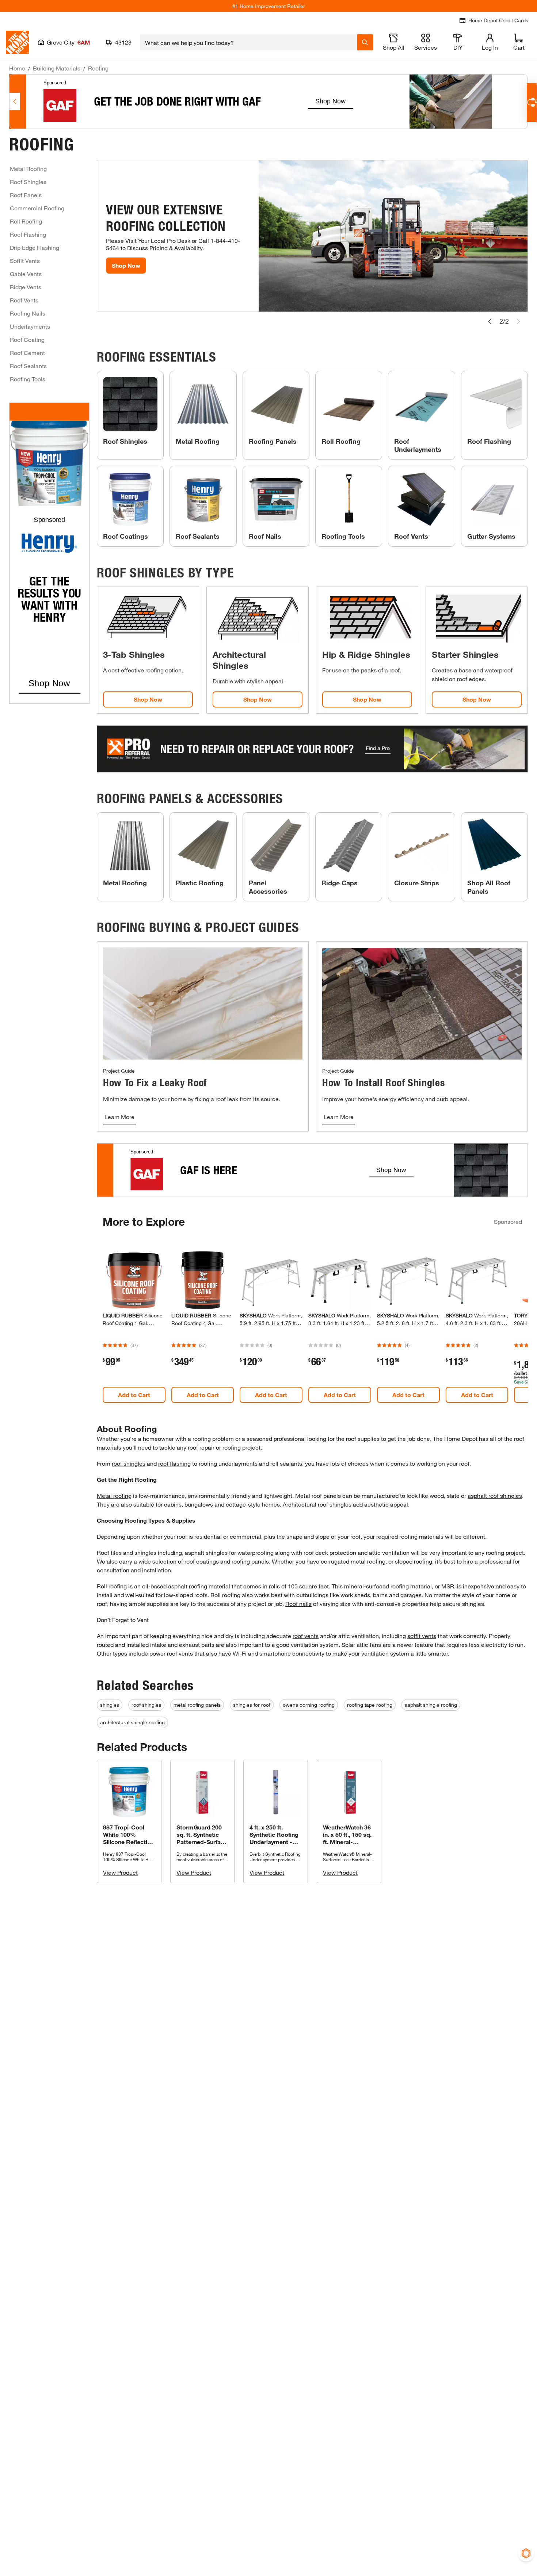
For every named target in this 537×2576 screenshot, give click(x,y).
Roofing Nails (28, 313)
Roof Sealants (28, 366)
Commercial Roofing (37, 208)
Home (17, 68)
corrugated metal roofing (353, 1561)
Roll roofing (112, 1586)
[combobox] (249, 42)
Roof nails (298, 1604)
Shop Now (126, 265)
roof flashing (174, 1463)
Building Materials (57, 68)
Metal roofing (114, 1495)
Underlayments (30, 326)
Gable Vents (26, 274)
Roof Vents (24, 300)
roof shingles (129, 1463)
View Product (120, 1872)
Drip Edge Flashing (35, 247)
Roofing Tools (28, 379)
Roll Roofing (26, 221)
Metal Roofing (28, 169)
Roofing (98, 68)
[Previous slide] (490, 321)
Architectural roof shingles (317, 1504)
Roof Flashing (28, 234)
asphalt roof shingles (495, 1495)
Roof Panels (26, 195)
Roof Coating (27, 339)
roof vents (306, 1636)
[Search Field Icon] (365, 42)
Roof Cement (27, 353)
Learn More (119, 1117)
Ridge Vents (26, 287)
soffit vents (422, 1636)
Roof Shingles (28, 182)
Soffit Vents (25, 261)
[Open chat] (532, 102)
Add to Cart (134, 1395)
